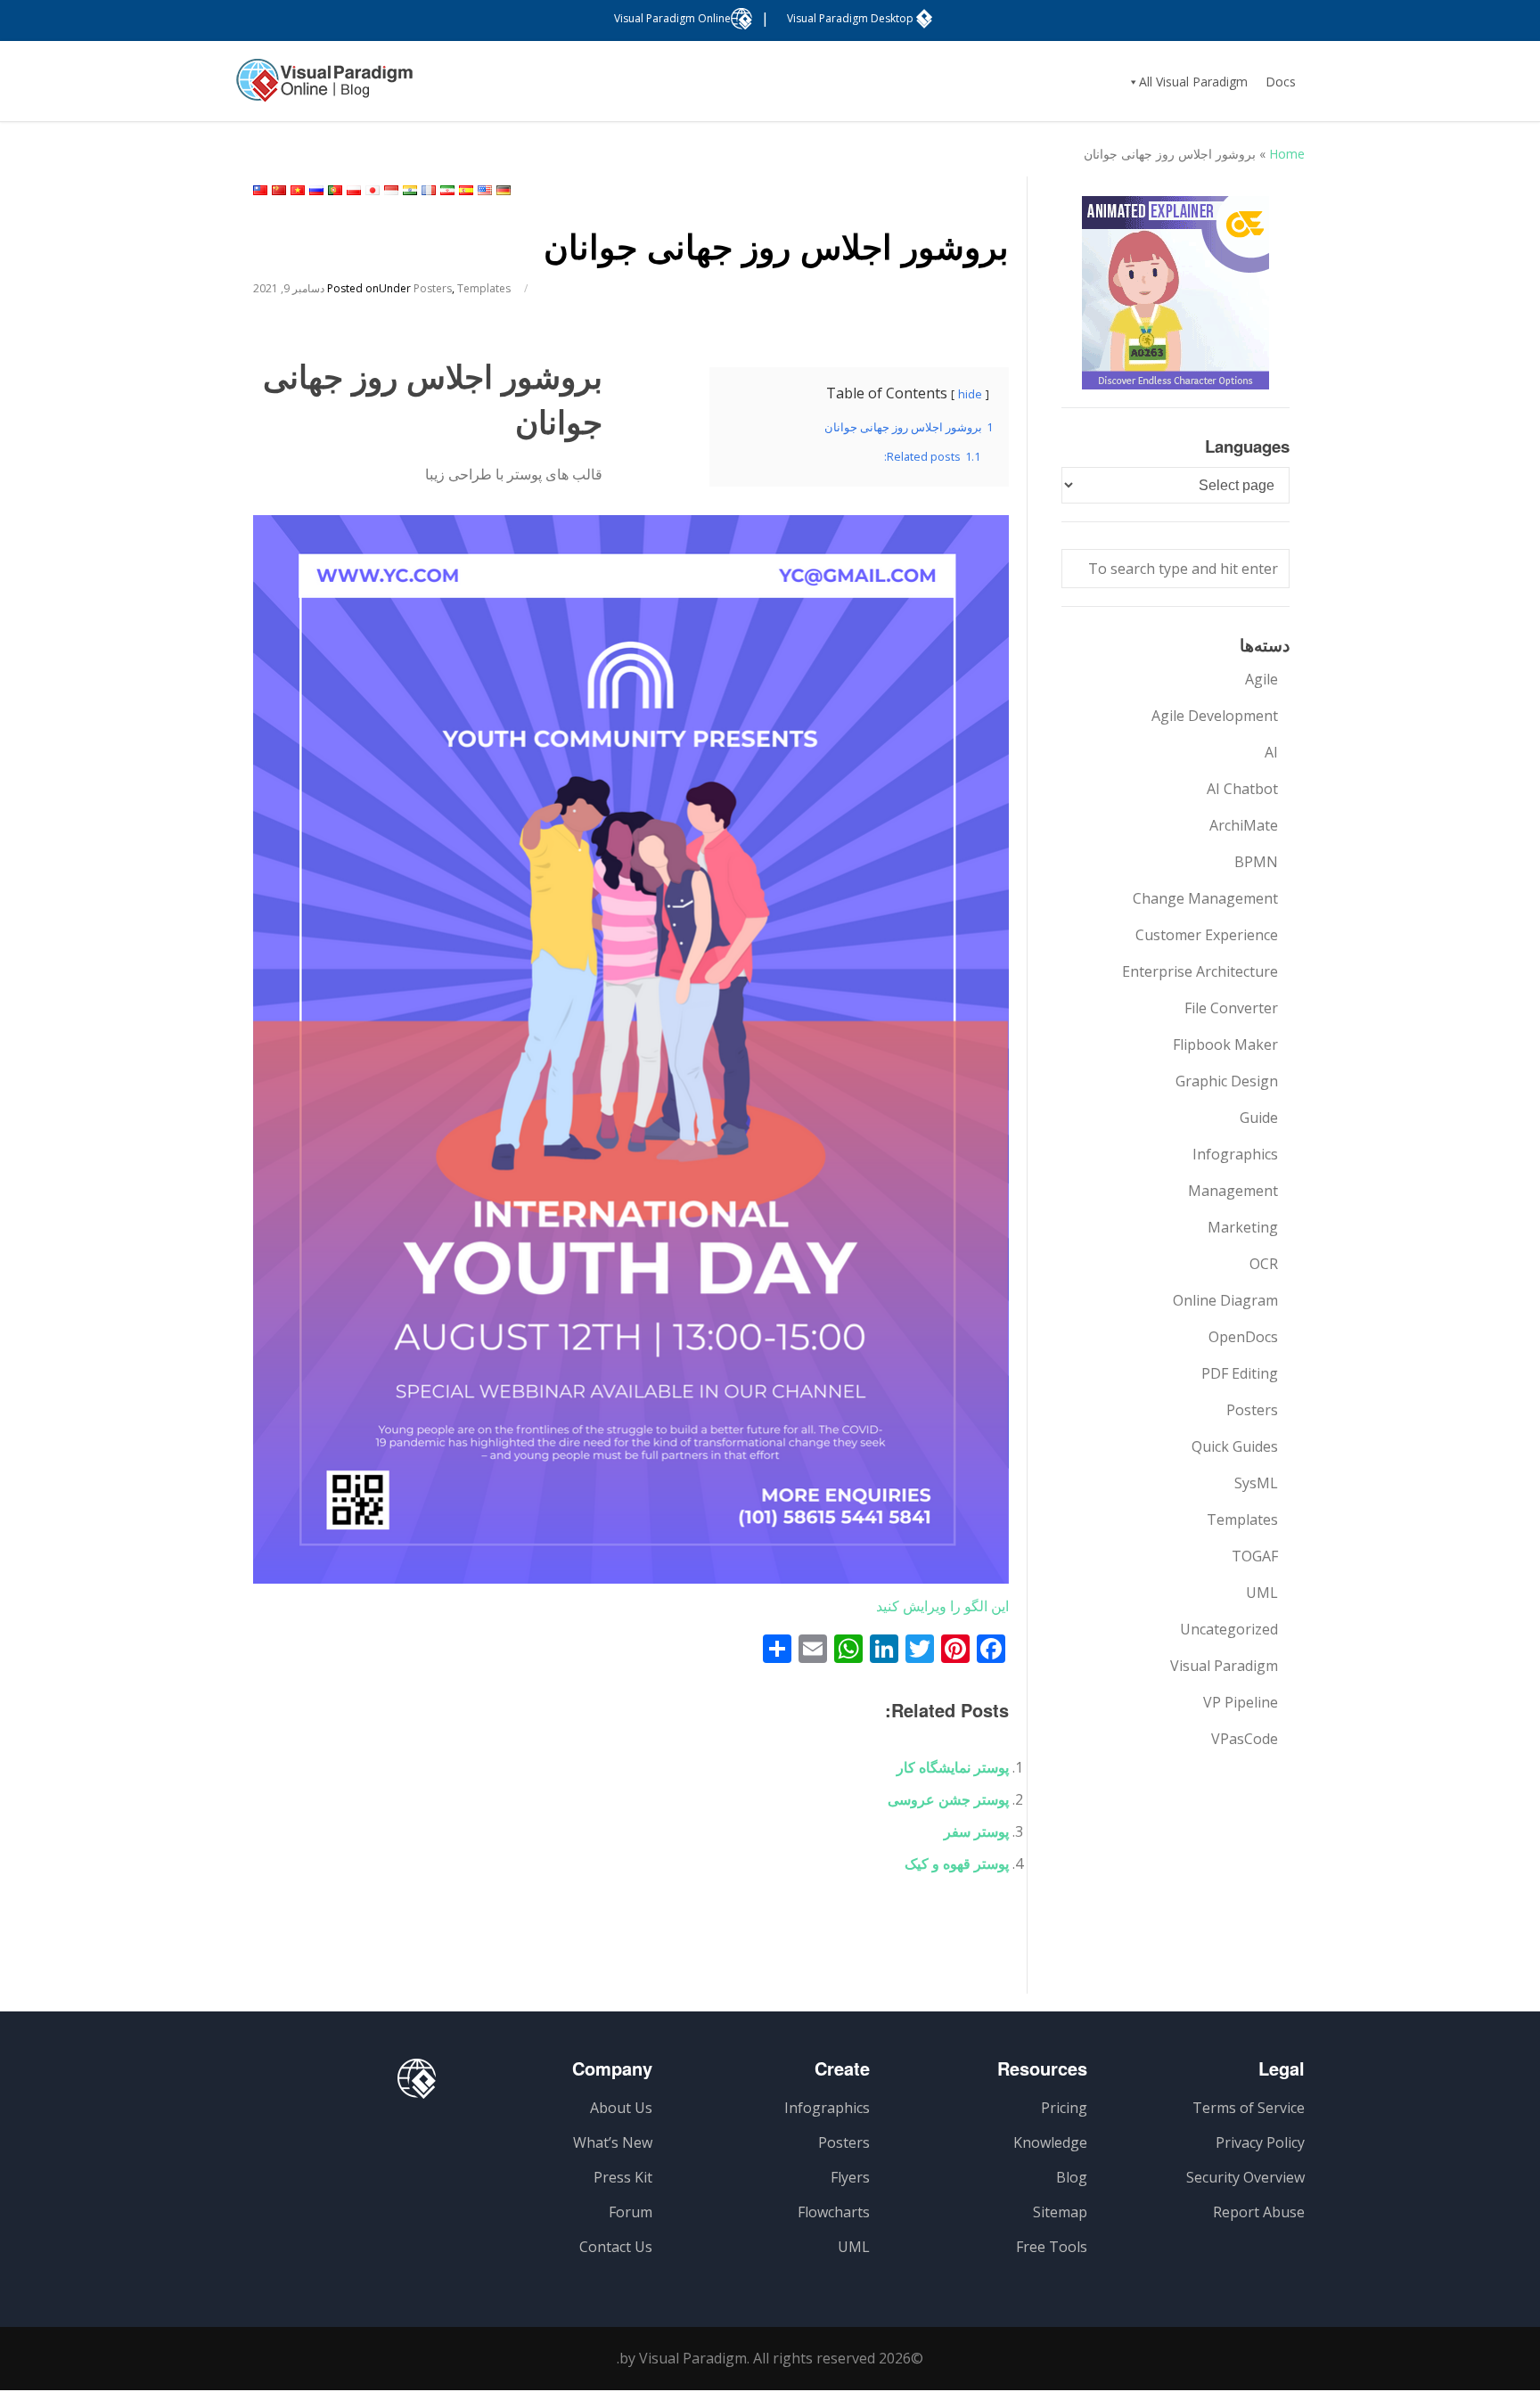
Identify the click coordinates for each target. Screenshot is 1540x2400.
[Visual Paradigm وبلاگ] (324, 89)
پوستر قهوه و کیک (957, 1863)
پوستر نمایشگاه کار (953, 1767)
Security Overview (1245, 2177)
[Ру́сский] (316, 190)
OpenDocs (1243, 1337)
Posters (433, 288)
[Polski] (354, 190)
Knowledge (1050, 2142)
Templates (484, 288)
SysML (1256, 1483)
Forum (631, 2212)
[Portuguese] (335, 190)
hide (970, 394)
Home (1287, 154)
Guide (1259, 1118)
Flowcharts (834, 2212)
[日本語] (373, 190)
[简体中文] (279, 190)
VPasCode (1245, 1739)
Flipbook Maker (1225, 1044)
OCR (1264, 1264)
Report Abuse (1259, 2212)
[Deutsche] (504, 190)
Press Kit (623, 2177)
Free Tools (1052, 2247)
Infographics (1235, 1154)
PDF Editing (1240, 1373)
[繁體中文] (260, 190)
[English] (485, 190)
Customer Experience (1207, 935)
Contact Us (616, 2247)
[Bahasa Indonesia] (391, 190)
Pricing (1064, 2108)
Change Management (1205, 898)
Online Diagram (1225, 1300)
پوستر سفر (976, 1831)
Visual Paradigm (1224, 1666)
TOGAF (1255, 1556)
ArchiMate (1244, 825)
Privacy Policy (1260, 2142)
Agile (1261, 679)
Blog (1072, 2177)
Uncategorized (1229, 1629)
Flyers (850, 2177)
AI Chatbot (1242, 789)
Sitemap (1060, 2212)
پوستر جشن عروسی (948, 1799)
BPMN (1256, 862)
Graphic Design (1227, 1081)
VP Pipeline (1241, 1702)
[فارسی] (447, 190)
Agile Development (1215, 716)
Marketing (1243, 1227)
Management (1233, 1191)
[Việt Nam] (298, 190)
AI (1271, 752)
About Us (621, 2108)
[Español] (466, 190)
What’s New (613, 2142)
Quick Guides (1235, 1446)
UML (1262, 1593)
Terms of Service (1249, 2108)
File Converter (1231, 1008)
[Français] (429, 190)
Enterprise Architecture (1200, 971)
